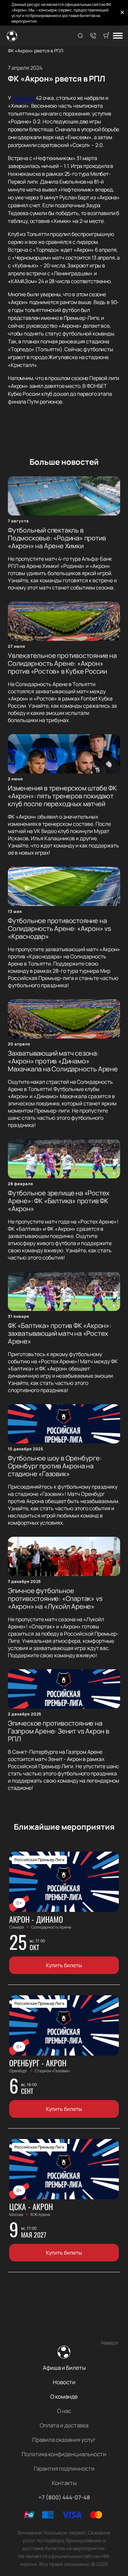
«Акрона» (23, 98)
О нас (64, 2411)
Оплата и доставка (64, 2425)
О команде (64, 2396)
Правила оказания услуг (64, 2440)
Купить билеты (64, 1965)
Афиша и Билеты (64, 2368)
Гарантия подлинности (64, 2468)
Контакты (64, 2483)
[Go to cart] (106, 36)
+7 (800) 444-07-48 (64, 2497)
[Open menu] (118, 36)
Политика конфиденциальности (64, 2454)
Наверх (110, 2343)
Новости (64, 2382)
